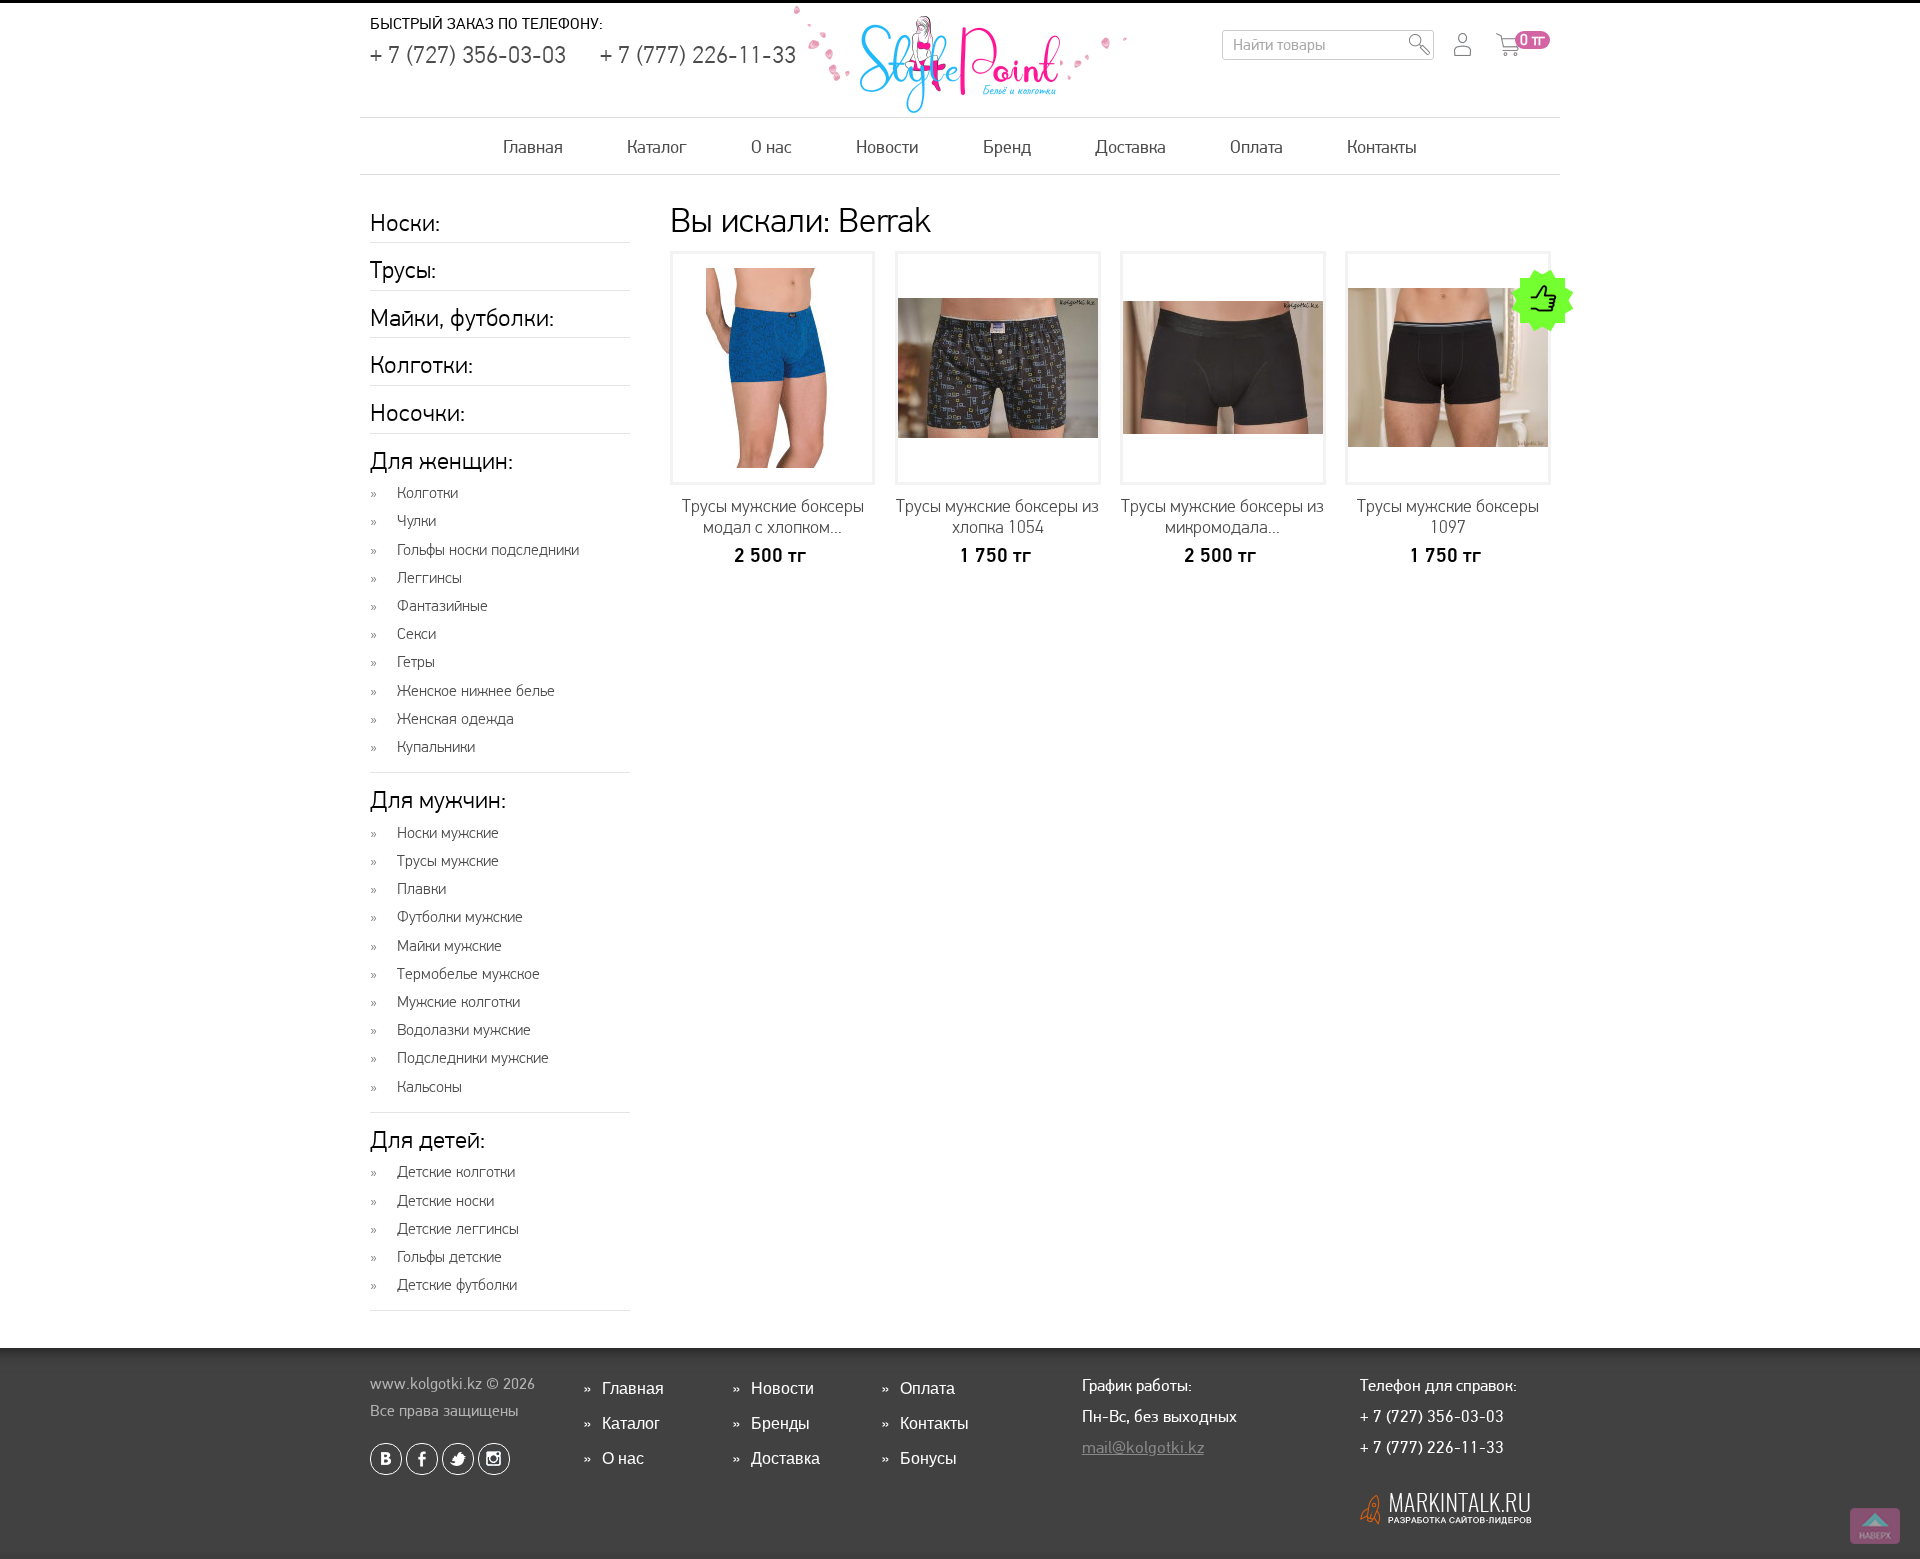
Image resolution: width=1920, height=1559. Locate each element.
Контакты (1382, 146)
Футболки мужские (460, 917)
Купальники (436, 747)
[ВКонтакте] (386, 1459)
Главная (533, 146)
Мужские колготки (458, 1002)
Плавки (421, 889)
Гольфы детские (449, 1257)
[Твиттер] (458, 1459)
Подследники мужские (473, 1058)
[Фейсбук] (422, 1459)
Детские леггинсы (458, 1229)
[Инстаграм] (494, 1459)
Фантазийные (442, 606)
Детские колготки (456, 1172)
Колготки (427, 493)
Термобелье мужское (468, 974)
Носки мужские (448, 833)
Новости (887, 146)
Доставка (1130, 146)
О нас (771, 146)
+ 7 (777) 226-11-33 (698, 55)
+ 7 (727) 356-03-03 (468, 55)
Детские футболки (457, 1285)
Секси (416, 634)
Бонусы (928, 1457)
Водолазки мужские (464, 1030)
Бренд (1007, 146)
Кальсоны (429, 1087)
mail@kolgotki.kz (1143, 1447)
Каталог (657, 146)
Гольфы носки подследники (488, 550)
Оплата (1256, 146)
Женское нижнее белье (476, 691)
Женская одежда (455, 719)
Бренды (780, 1422)
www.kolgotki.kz (426, 1383)
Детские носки (445, 1201)
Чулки (416, 521)
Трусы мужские (448, 861)
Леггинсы (429, 578)
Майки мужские (449, 946)
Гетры (416, 662)
